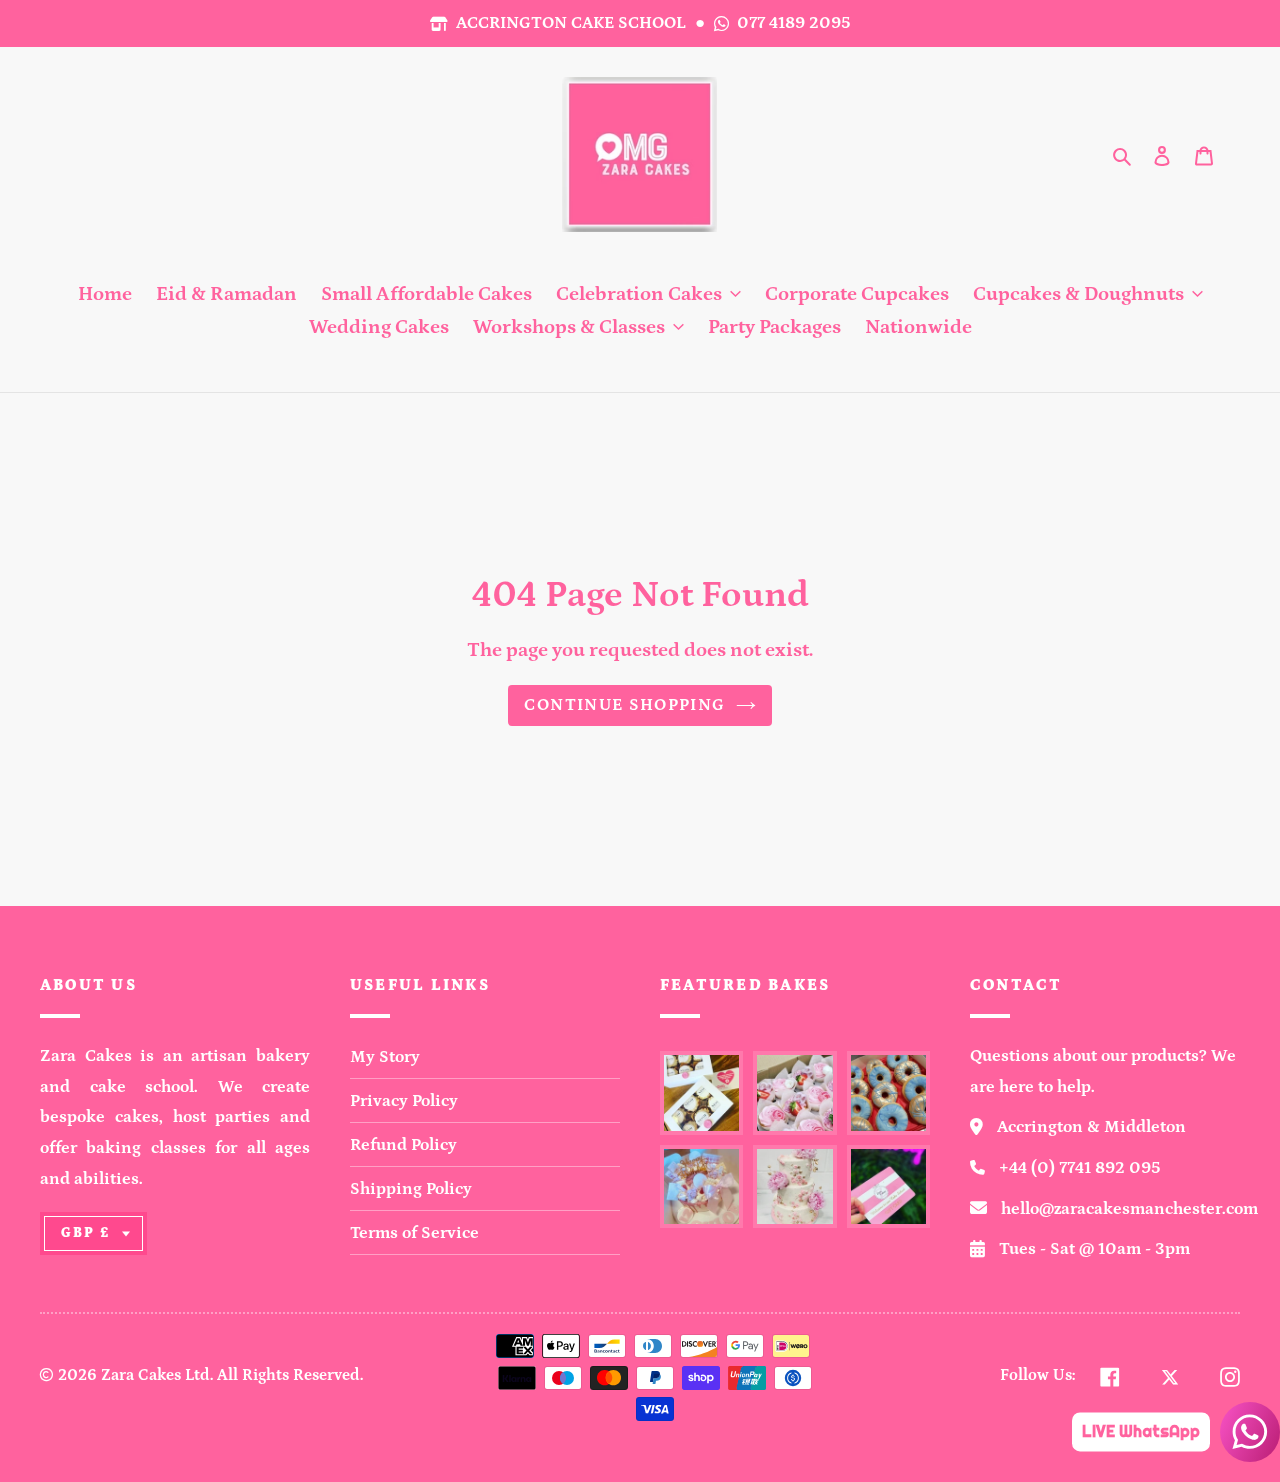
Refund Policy (403, 1145)
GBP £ (85, 1233)
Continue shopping (624, 705)
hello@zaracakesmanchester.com (1129, 1209)
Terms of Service (414, 1233)
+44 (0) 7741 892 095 (1080, 1168)
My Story (385, 1057)
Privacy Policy (404, 1101)
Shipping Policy (411, 1189)
